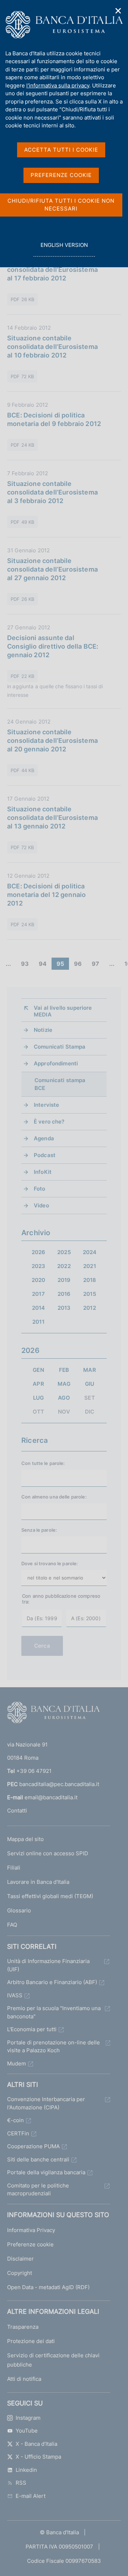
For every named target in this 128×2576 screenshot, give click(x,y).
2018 (90, 1280)
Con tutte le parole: (43, 1463)
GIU (90, 1384)
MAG (64, 1384)
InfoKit (43, 1172)
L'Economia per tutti (32, 2029)
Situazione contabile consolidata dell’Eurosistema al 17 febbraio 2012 (52, 270)
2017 (38, 1294)
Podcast (45, 1155)
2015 (90, 1294)
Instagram (28, 2418)
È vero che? (49, 1122)
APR (38, 1384)
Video (41, 1205)
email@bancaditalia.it (51, 1797)
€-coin (15, 2120)
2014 (39, 1308)
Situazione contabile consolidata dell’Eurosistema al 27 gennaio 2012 (52, 569)
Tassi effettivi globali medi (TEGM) (50, 1896)
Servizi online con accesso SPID (48, 1853)
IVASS (15, 1995)
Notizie (43, 1030)
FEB (64, 1370)
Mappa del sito (25, 1839)
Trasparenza (23, 2327)
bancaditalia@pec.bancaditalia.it (59, 1784)
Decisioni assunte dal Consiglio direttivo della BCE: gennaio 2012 (53, 646)
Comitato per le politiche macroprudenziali (38, 2190)
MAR (89, 1370)
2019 (64, 1280)
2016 (64, 1294)
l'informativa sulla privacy (58, 85)
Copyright (20, 2273)
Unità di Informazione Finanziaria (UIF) (48, 1965)
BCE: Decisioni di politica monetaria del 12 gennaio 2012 (46, 895)
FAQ (12, 1925)
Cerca (42, 1646)
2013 (64, 1308)
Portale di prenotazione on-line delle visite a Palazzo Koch (54, 2047)
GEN (38, 1370)
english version (64, 249)
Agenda (44, 1138)
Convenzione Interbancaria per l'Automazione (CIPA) (46, 2103)
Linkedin (26, 2470)
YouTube (27, 2431)
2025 (64, 1252)
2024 (90, 1252)
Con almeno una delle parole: (54, 1497)
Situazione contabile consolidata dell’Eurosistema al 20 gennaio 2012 (52, 741)
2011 (38, 1322)
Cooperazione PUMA (33, 2146)
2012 (90, 1308)
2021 (90, 1266)
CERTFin (18, 2133)
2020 (39, 1280)
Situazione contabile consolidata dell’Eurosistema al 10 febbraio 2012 (52, 347)
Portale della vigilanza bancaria (46, 2172)
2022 (64, 1266)
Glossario (19, 1910)
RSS (21, 2483)
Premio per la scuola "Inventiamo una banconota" (54, 2012)
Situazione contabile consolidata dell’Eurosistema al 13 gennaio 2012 (52, 818)
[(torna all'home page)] (53, 1714)
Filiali (14, 1868)
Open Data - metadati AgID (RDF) (48, 2287)
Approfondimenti (56, 1063)
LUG (38, 1398)
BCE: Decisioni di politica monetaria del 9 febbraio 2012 (54, 419)
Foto (40, 1189)
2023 (39, 1266)
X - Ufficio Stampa (38, 2457)
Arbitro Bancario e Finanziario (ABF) (52, 1982)
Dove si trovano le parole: (50, 1563)
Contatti (17, 1811)
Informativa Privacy (31, 2230)
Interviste (47, 1105)
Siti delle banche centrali (38, 2159)
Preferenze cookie (30, 2244)
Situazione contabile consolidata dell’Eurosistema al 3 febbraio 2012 (52, 492)
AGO (64, 1398)
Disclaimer (20, 2259)
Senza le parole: (39, 1530)
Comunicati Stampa (60, 1047)
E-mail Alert (31, 2496)
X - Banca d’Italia (36, 2444)
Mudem (17, 2063)
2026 (39, 1252)
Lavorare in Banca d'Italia (38, 1882)
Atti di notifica (24, 2379)
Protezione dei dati (31, 2341)
